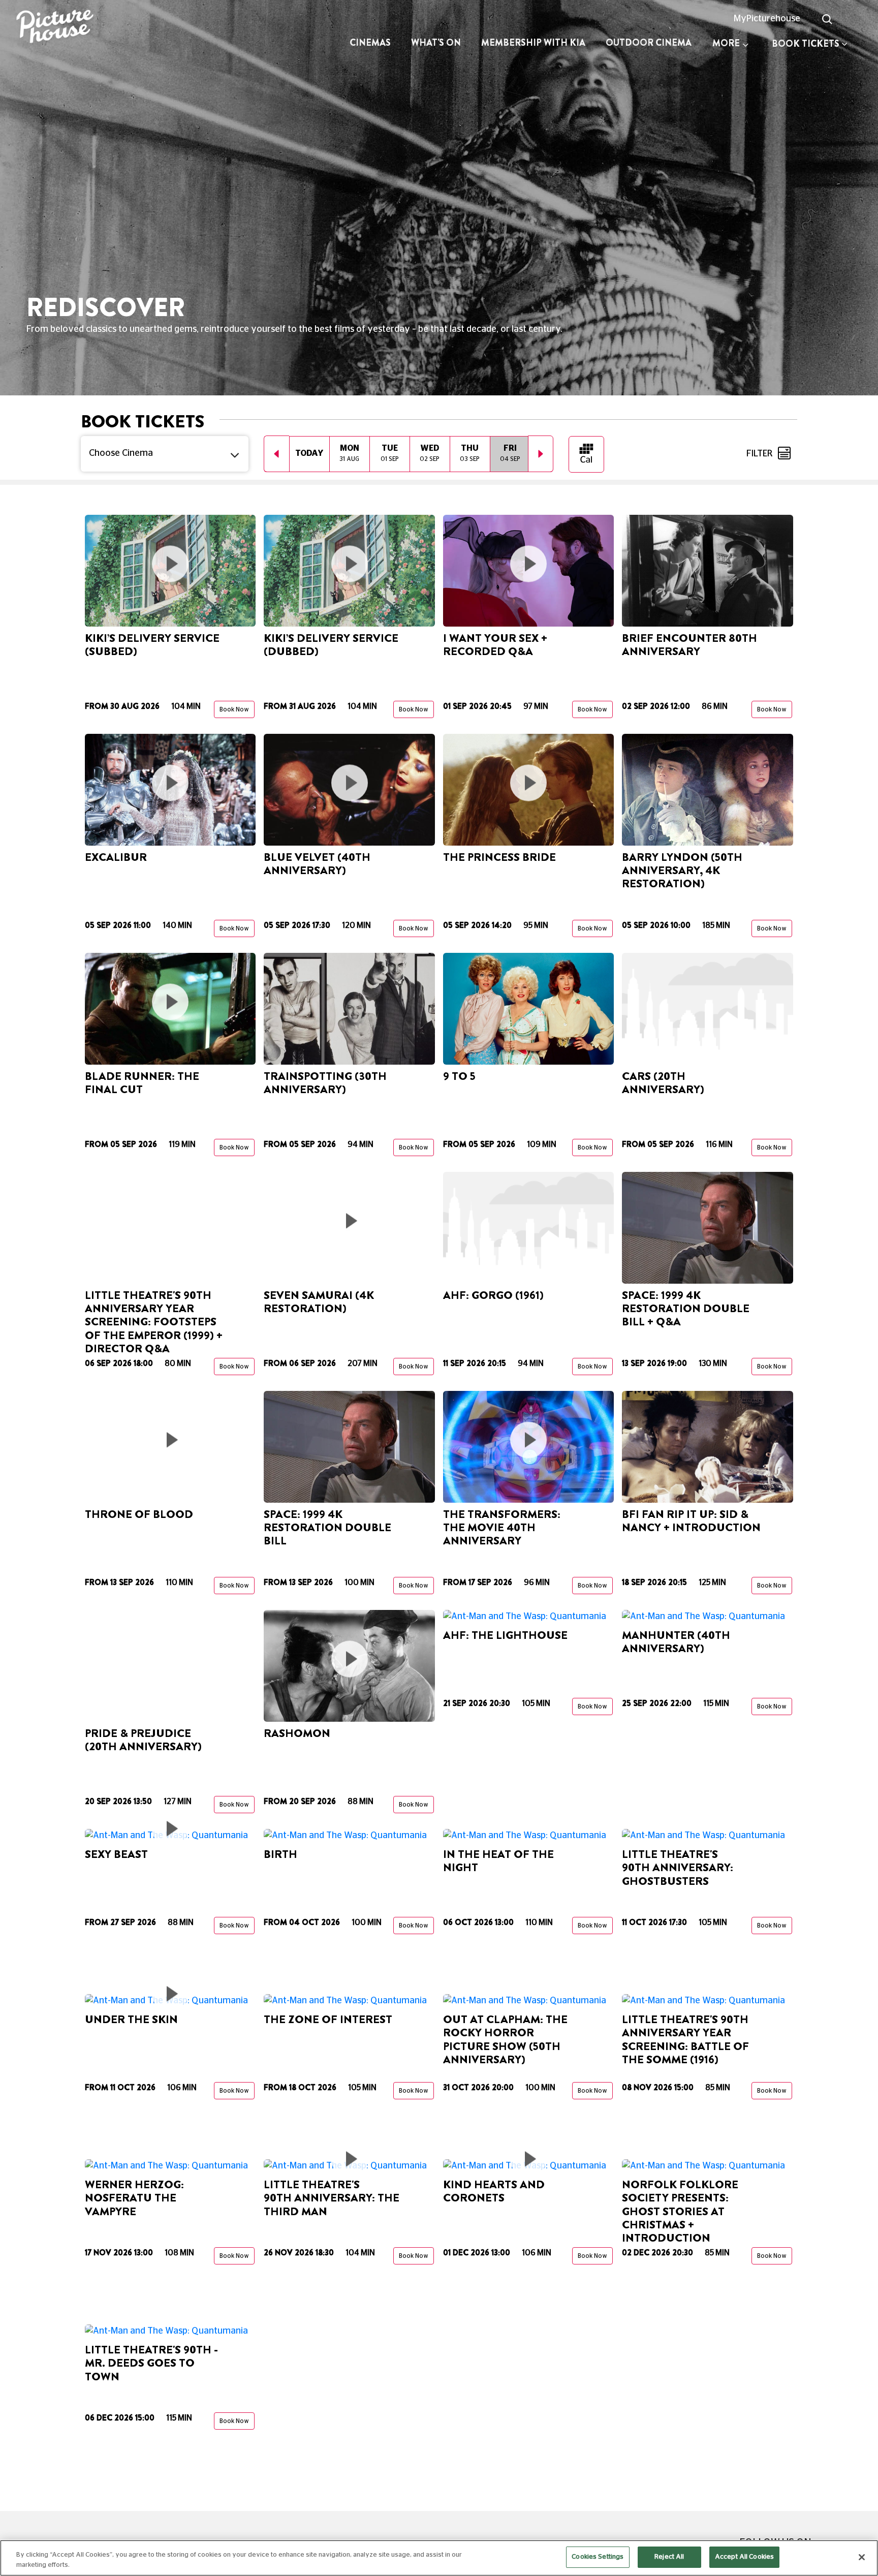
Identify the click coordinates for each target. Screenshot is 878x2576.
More (726, 43)
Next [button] (541, 454)
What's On (436, 43)
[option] (309, 454)
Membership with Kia (533, 43)
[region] (439, 2558)
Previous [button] (276, 454)
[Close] (862, 2557)
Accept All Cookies (744, 2557)
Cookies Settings (598, 2557)
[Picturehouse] (73, 28)
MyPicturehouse (767, 19)
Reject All (669, 2557)
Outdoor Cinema (649, 43)
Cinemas (370, 43)
